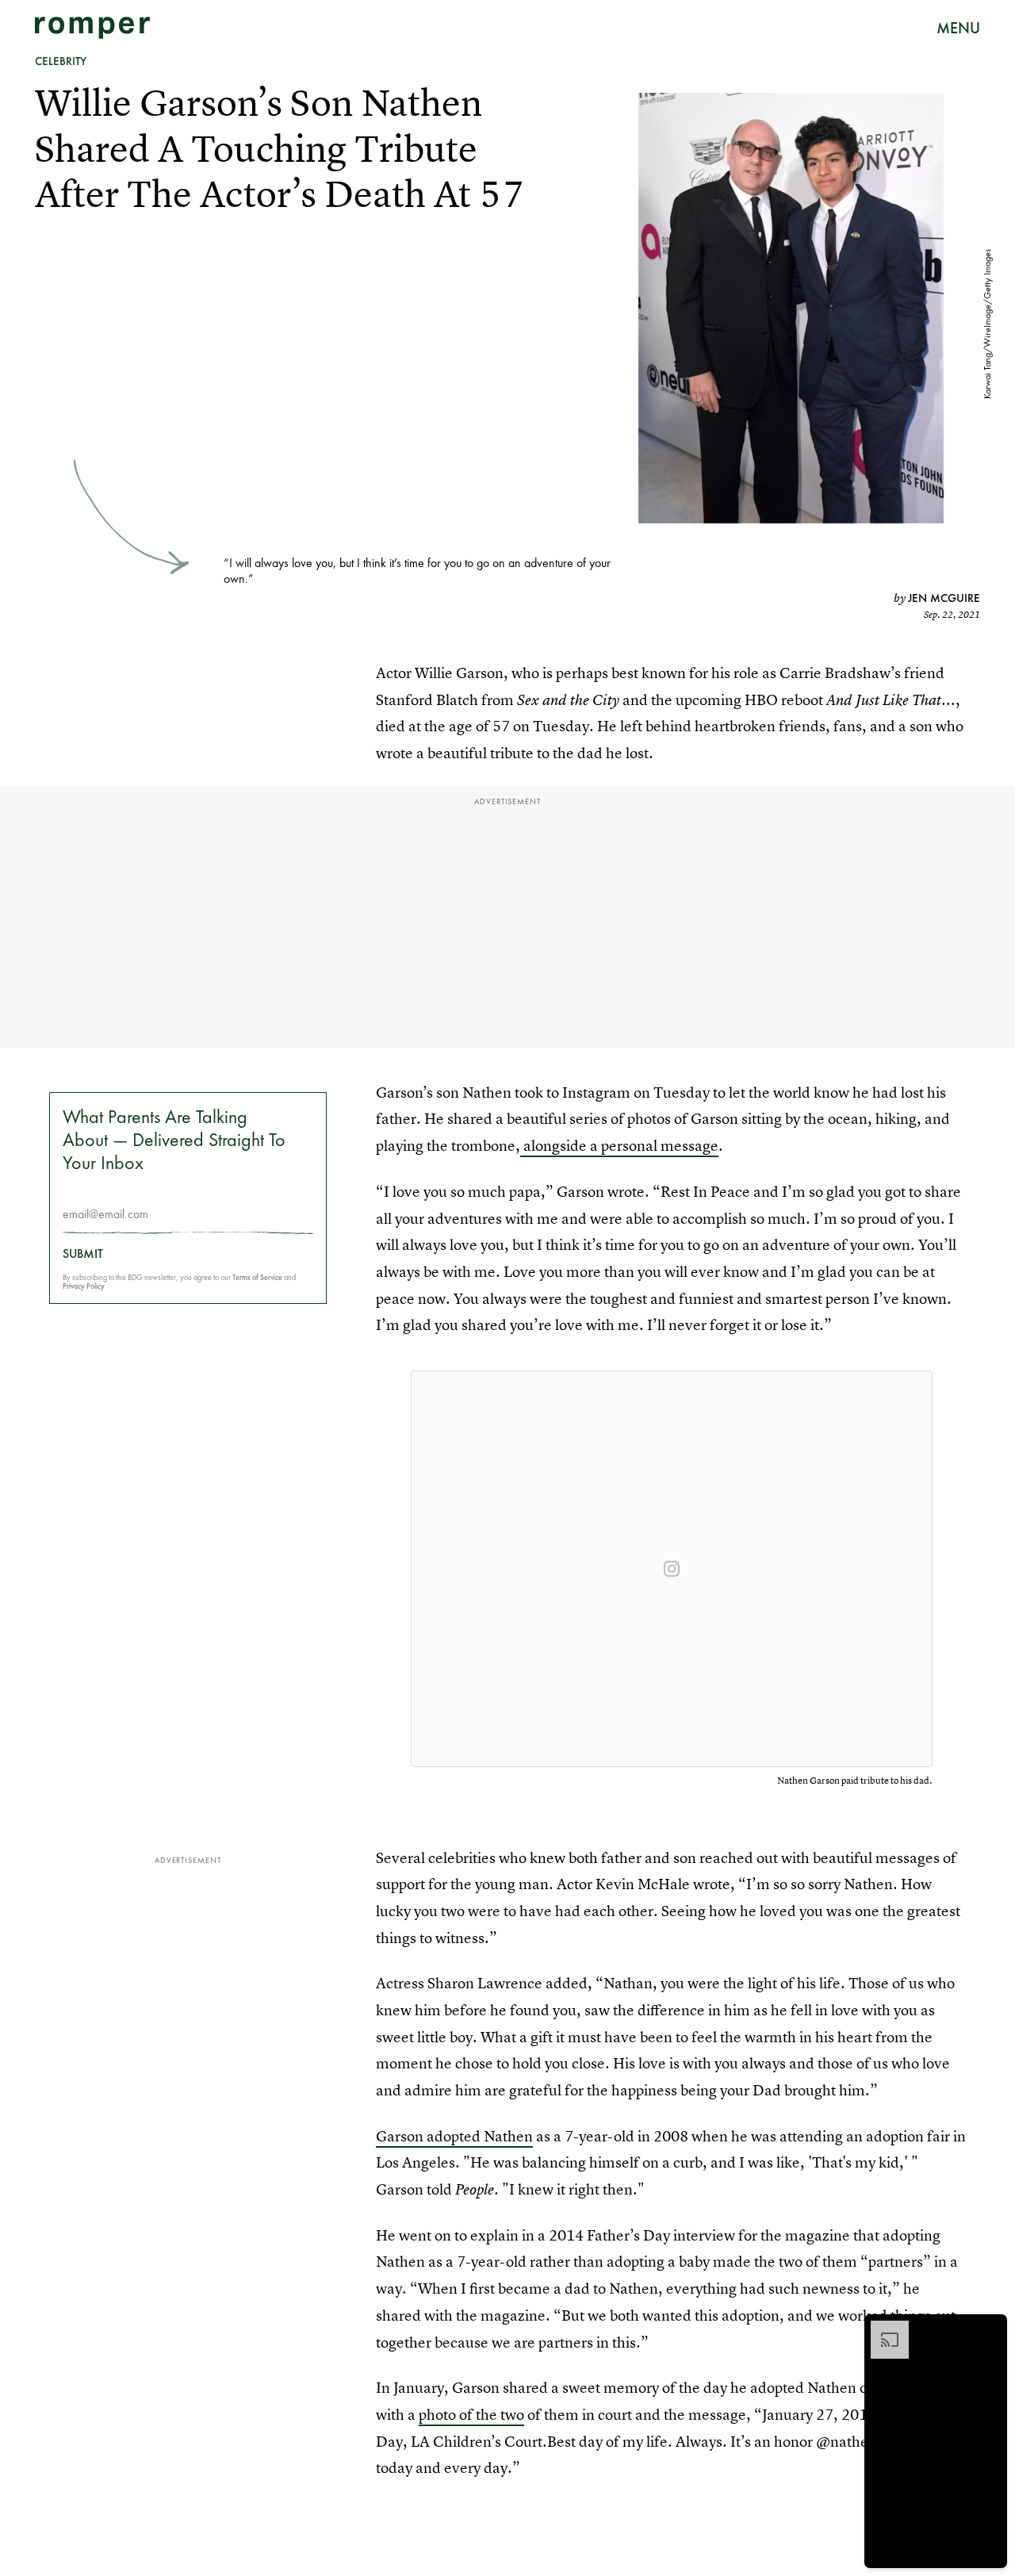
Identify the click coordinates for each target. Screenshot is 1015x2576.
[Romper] (92, 28)
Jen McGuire (944, 598)
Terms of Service (257, 1277)
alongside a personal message (619, 1146)
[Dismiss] (990, 2329)
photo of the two (471, 2415)
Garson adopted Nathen (454, 2136)
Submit (83, 1254)
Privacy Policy (84, 1286)
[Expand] (882, 2329)
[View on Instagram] (672, 1569)
